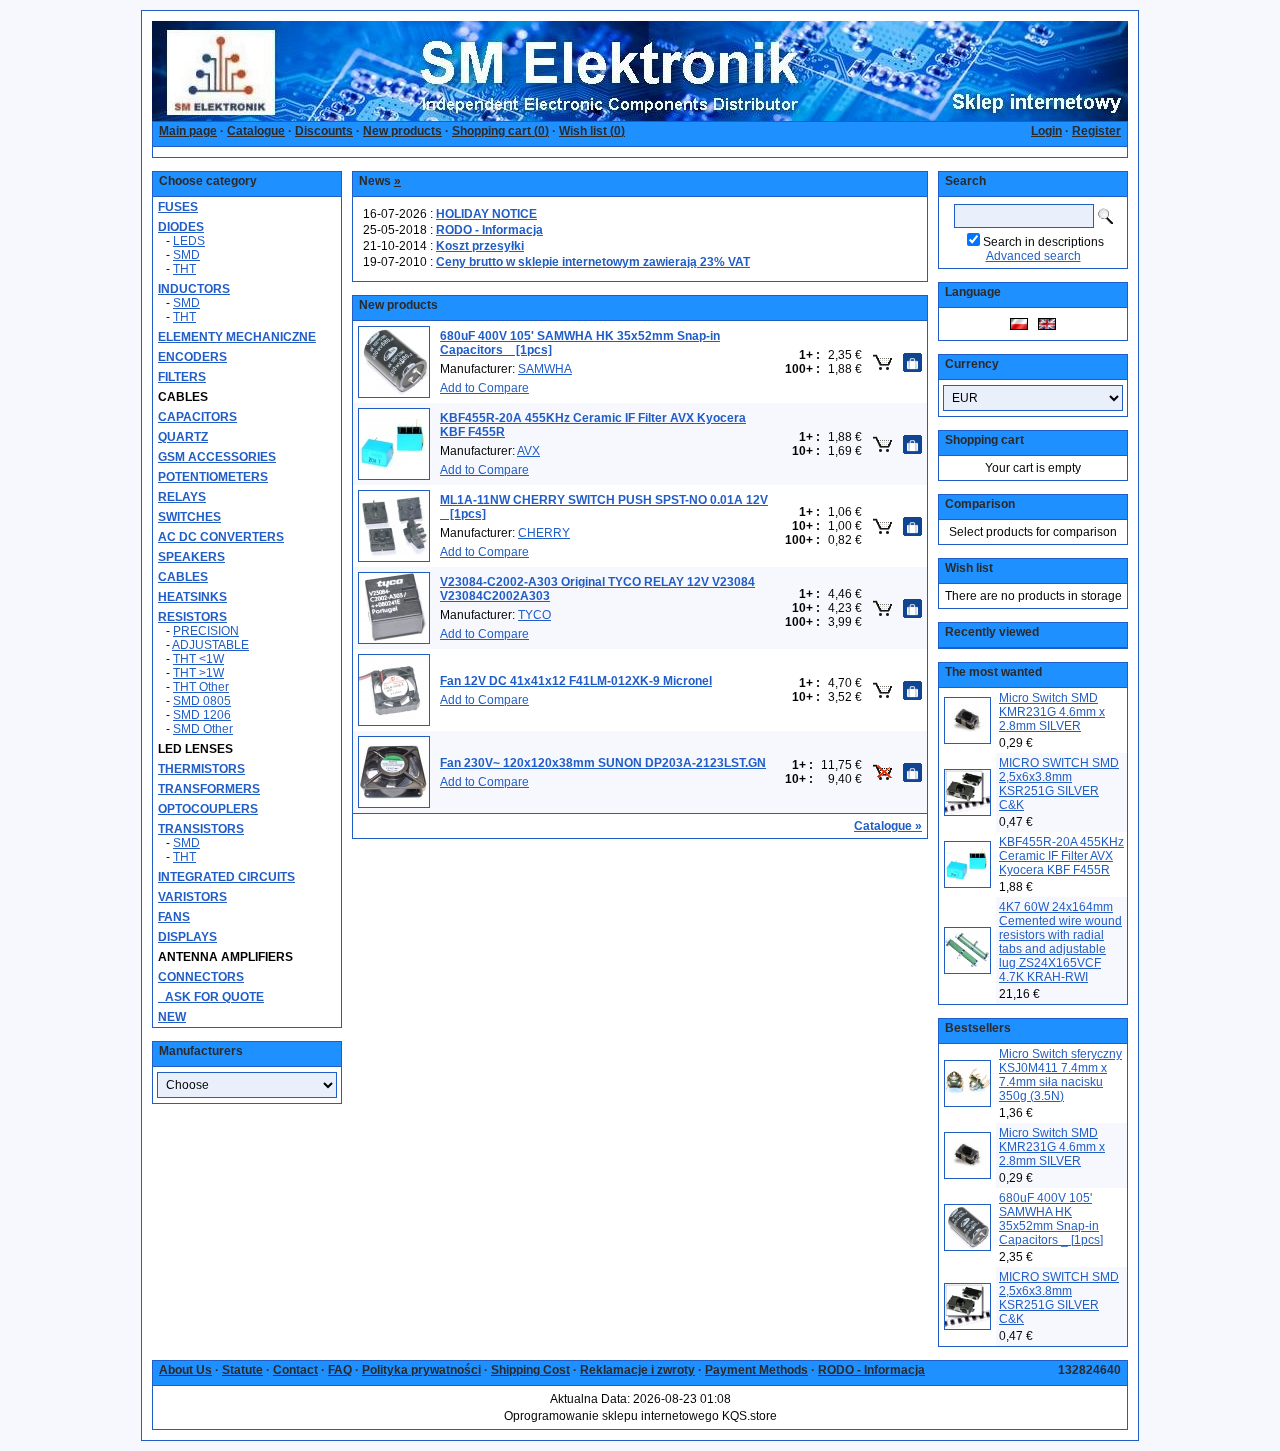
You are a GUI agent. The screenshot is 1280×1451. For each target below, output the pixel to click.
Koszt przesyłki (480, 246)
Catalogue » (888, 826)
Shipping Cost (530, 1370)
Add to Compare (484, 388)
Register (1096, 131)
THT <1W (198, 659)
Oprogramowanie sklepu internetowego (611, 1416)
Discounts (324, 131)
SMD (186, 255)
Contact (295, 1370)
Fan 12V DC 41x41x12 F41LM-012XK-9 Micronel (576, 681)
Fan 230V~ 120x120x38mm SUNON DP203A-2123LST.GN (603, 763)
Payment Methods (756, 1370)
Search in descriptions (1043, 242)
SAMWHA (545, 369)
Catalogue (256, 131)
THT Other (201, 687)
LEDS (189, 241)
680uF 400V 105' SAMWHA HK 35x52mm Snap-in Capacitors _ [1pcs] (1051, 1219)
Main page (188, 131)
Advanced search (1033, 256)
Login (1046, 131)
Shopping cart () (500, 131)
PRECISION (206, 631)
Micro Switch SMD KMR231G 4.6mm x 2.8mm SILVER (1052, 712)
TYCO (534, 615)
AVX (528, 451)
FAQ (340, 1370)
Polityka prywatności (421, 1370)
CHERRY (544, 533)
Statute (242, 1370)
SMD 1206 (202, 715)
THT (184, 269)
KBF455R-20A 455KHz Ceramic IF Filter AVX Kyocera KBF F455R (1061, 856)
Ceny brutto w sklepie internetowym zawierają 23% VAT (593, 262)
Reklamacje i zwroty (637, 1370)
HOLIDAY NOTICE (486, 214)
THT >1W (198, 673)
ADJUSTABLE (210, 645)
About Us (185, 1370)
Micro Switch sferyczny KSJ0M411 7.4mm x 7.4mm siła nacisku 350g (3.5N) (1060, 1075)
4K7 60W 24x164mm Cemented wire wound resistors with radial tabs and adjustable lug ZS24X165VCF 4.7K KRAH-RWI (1060, 942)
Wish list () (592, 131)
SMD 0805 (202, 701)
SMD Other (203, 729)
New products (402, 131)
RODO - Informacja (489, 230)
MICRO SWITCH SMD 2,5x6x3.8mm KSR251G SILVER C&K (1059, 784)
